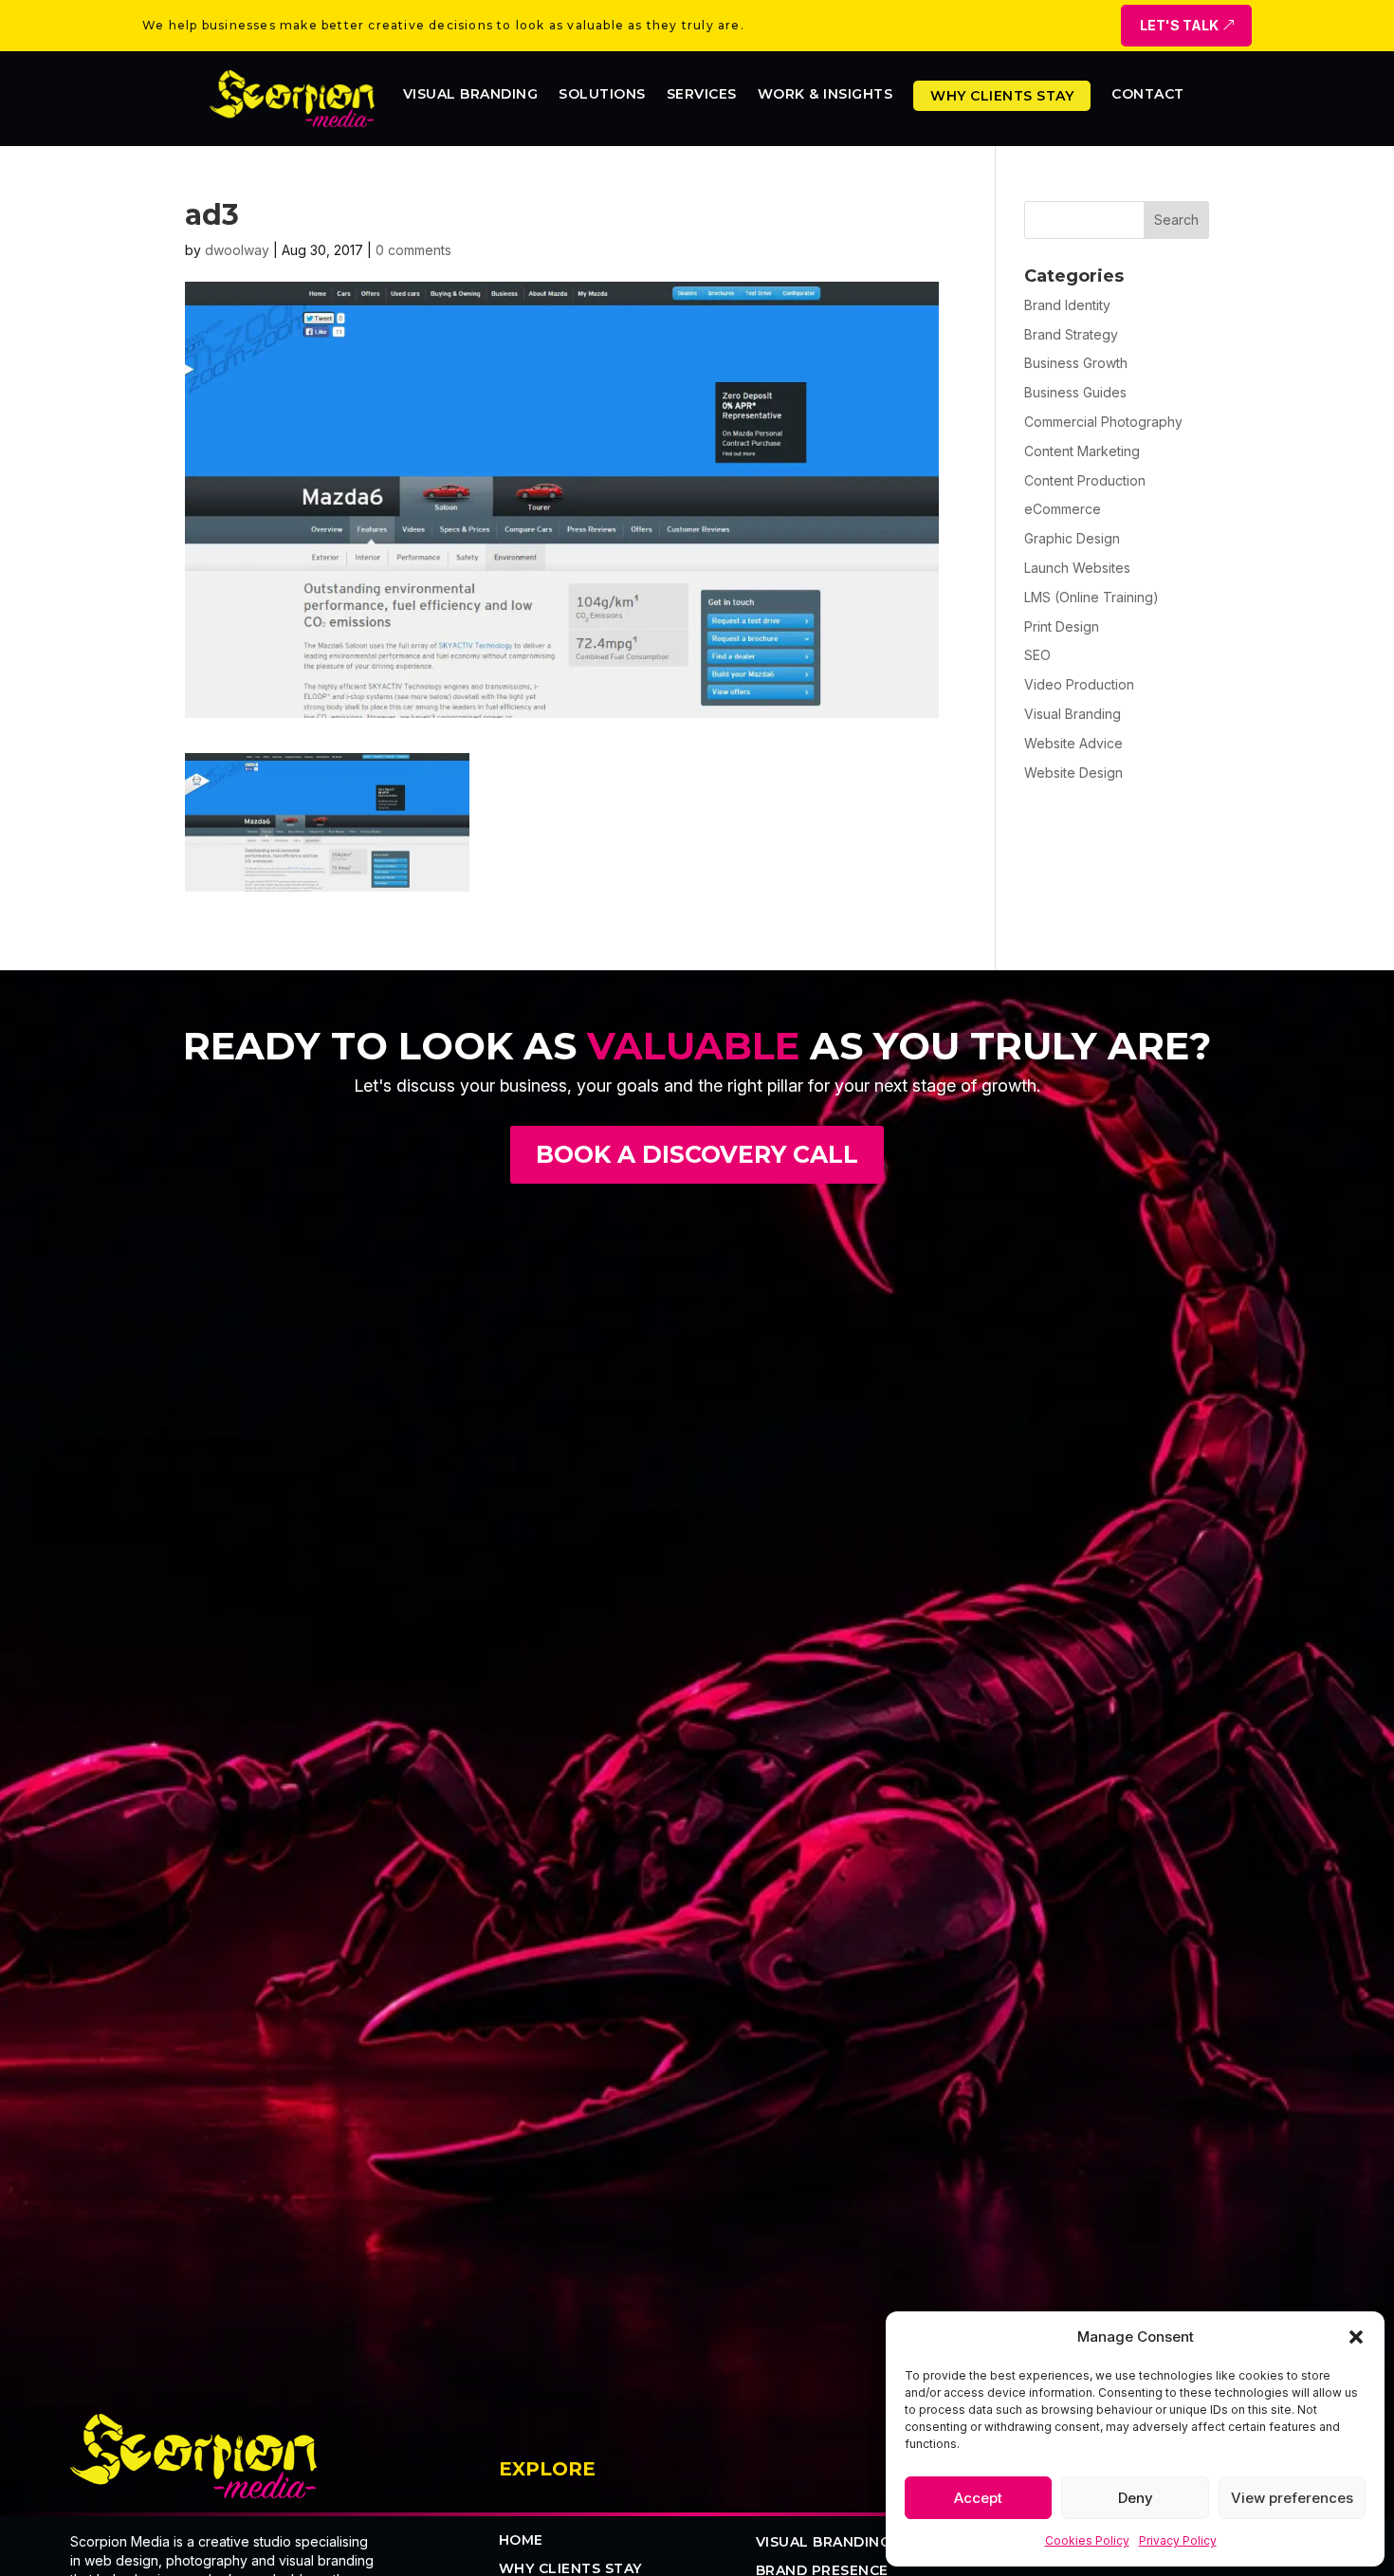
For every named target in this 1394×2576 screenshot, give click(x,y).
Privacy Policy (1178, 2540)
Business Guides (1075, 392)
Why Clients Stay (1002, 96)
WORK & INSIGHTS (825, 95)
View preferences (1292, 2498)
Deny (1136, 2498)
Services (702, 95)
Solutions (602, 95)
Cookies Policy (1087, 2540)
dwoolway (237, 250)
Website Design (1073, 773)
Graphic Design (1072, 538)
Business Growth (1076, 363)
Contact (1148, 95)
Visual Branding (471, 95)
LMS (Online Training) (1091, 597)
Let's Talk (1179, 25)
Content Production (1085, 480)
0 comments (413, 250)
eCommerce (1063, 509)
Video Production (1079, 684)
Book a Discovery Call (697, 1154)
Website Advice (1073, 743)
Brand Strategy (1071, 334)
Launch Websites (1077, 568)
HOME (521, 2541)
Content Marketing (1082, 451)
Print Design (1062, 626)
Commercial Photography (1103, 422)
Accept (978, 2498)
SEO (1037, 655)
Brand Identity (1067, 305)
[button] (1356, 2337)
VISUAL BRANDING (824, 2543)
